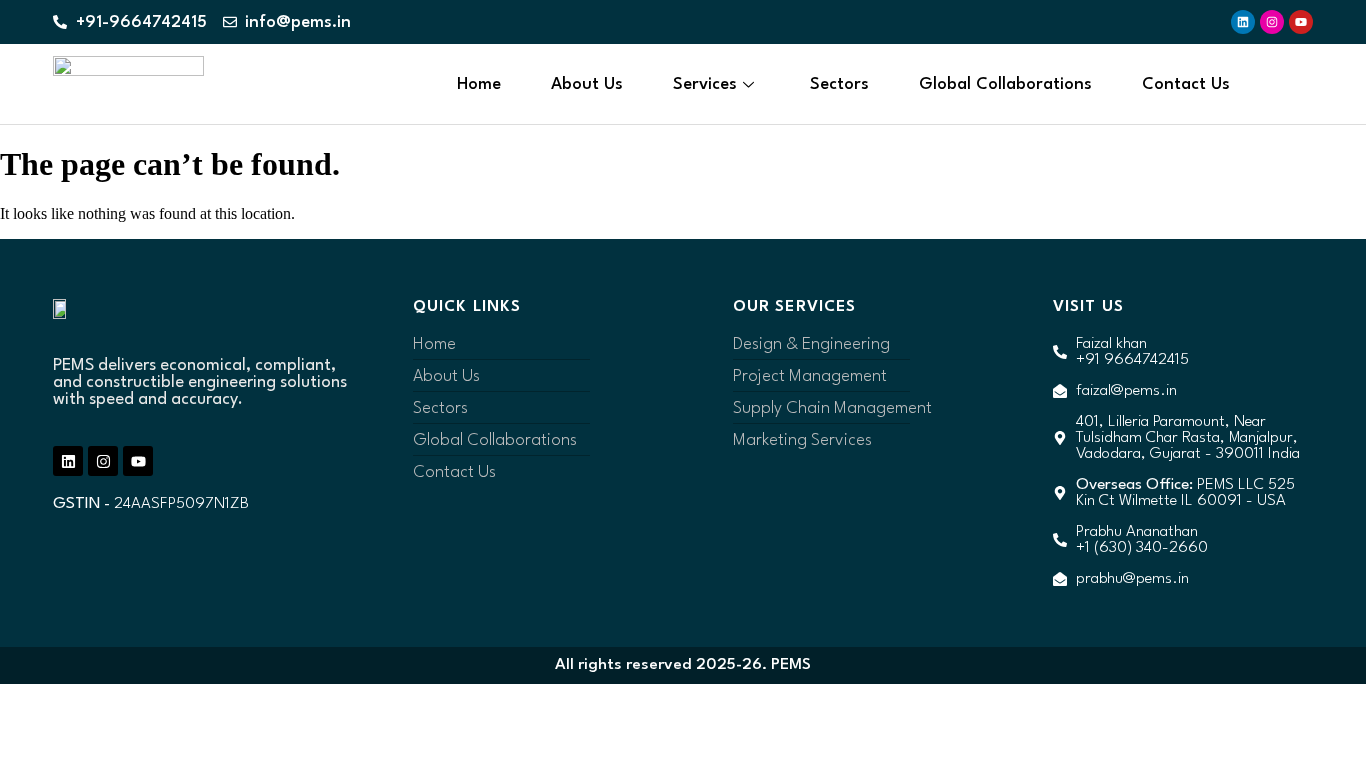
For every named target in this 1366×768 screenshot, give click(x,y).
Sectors (839, 84)
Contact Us (1186, 84)
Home (479, 84)
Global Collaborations (1005, 84)
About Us (587, 84)
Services (705, 84)
